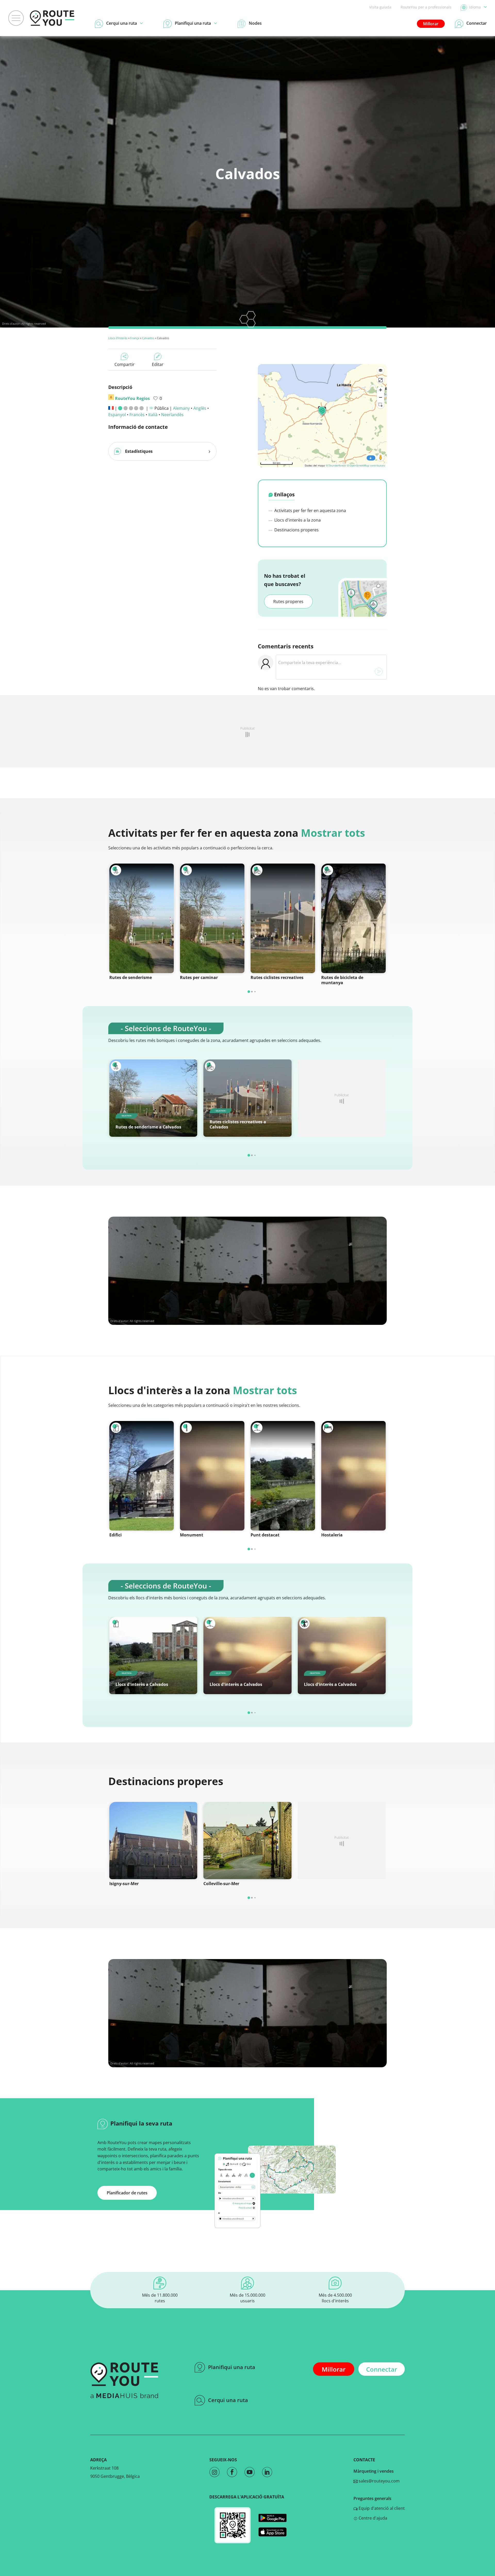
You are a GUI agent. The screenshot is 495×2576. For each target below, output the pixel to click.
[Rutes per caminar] (212, 918)
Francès (137, 415)
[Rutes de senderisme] (142, 918)
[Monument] (212, 1476)
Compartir (125, 364)
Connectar (382, 2369)
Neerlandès (172, 415)
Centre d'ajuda (372, 2518)
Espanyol (117, 415)
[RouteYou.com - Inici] (52, 18)
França (135, 338)
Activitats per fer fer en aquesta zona (310, 511)
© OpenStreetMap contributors (366, 465)
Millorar (431, 24)
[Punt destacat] (283, 1476)
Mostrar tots (333, 833)
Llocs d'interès (118, 338)
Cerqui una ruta (228, 2400)
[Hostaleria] (353, 1476)
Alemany (181, 408)
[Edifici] (142, 1476)
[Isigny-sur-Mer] (153, 1841)
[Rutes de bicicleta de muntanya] (353, 918)
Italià (153, 415)
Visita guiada (380, 7)
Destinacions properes (296, 530)
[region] (322, 416)
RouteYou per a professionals (426, 7)
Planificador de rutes (127, 2193)
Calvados (148, 338)
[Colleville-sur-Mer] (247, 1841)
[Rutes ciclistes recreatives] (283, 918)
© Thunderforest (336, 465)
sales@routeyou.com (379, 2481)
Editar (158, 364)
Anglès (200, 408)
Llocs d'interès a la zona (297, 520)
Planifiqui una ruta (232, 2367)
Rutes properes (288, 601)
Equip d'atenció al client (381, 2508)
